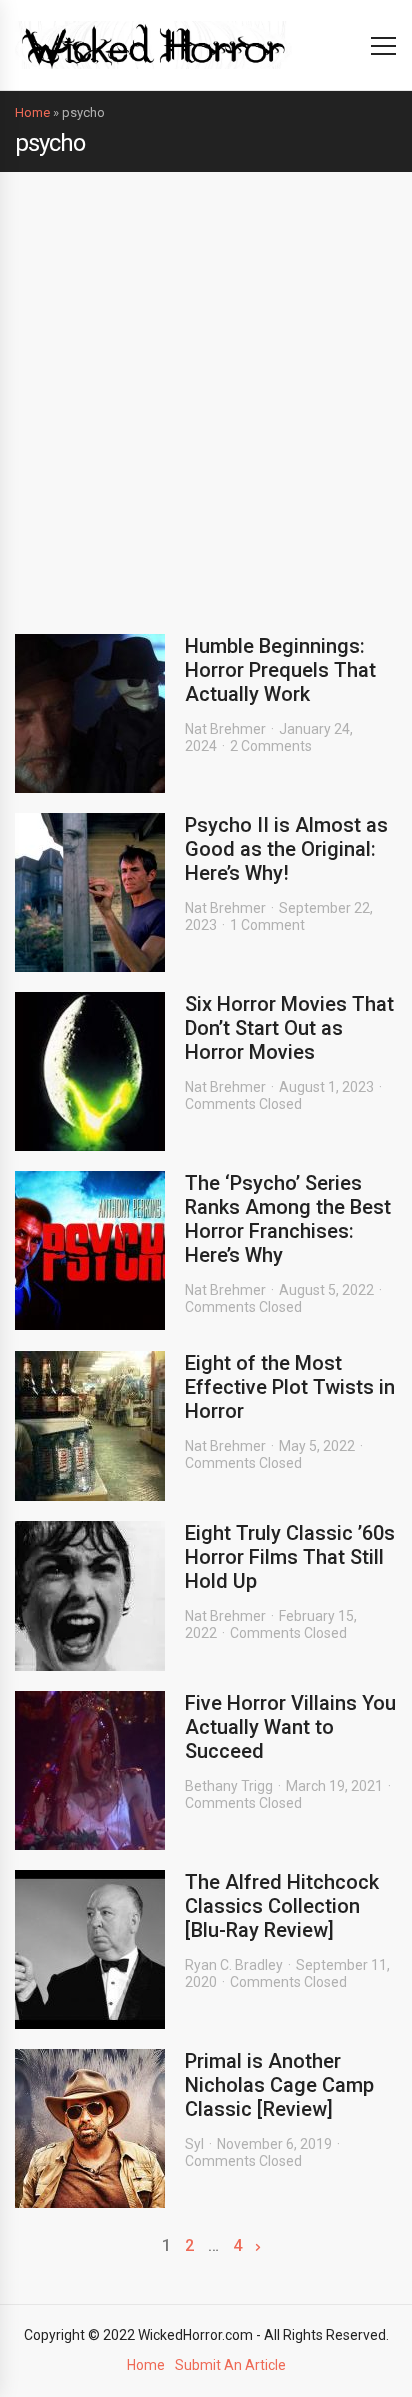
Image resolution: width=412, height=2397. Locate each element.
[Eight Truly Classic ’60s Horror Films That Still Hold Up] (90, 1596)
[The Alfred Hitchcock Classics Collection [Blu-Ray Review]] (90, 1949)
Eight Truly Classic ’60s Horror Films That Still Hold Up (290, 1557)
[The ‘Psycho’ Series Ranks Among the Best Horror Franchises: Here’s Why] (90, 1250)
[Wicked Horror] (153, 44)
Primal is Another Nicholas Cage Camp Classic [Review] (279, 2085)
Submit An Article (230, 2365)
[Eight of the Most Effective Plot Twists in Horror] (90, 1426)
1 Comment (267, 925)
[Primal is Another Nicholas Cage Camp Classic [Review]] (90, 2128)
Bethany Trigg (229, 1786)
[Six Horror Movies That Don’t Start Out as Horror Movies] (90, 1071)
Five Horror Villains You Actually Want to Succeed (290, 1727)
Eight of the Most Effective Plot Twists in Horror (290, 1387)
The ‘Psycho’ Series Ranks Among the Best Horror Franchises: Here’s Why (288, 1219)
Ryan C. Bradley (234, 1965)
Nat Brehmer (225, 729)
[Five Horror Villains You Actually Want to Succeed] (90, 1770)
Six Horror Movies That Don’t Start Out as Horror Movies (289, 1028)
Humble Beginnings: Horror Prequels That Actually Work (280, 670)
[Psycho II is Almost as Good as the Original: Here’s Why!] (90, 892)
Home (32, 112)
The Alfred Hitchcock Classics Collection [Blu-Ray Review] (282, 1906)
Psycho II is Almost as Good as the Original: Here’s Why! (286, 849)
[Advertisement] (206, 388)
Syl (194, 2144)
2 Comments (271, 746)
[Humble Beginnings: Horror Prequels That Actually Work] (90, 713)
